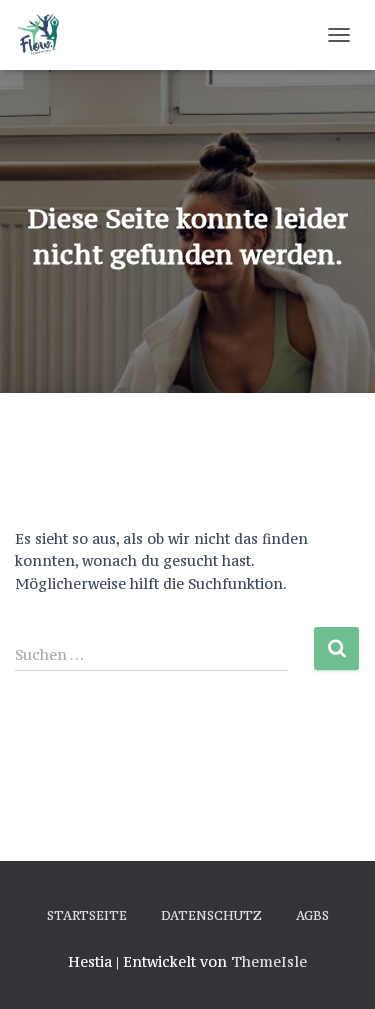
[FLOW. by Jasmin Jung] (46, 35)
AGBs (312, 915)
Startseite (87, 915)
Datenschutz (211, 915)
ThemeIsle (269, 961)
